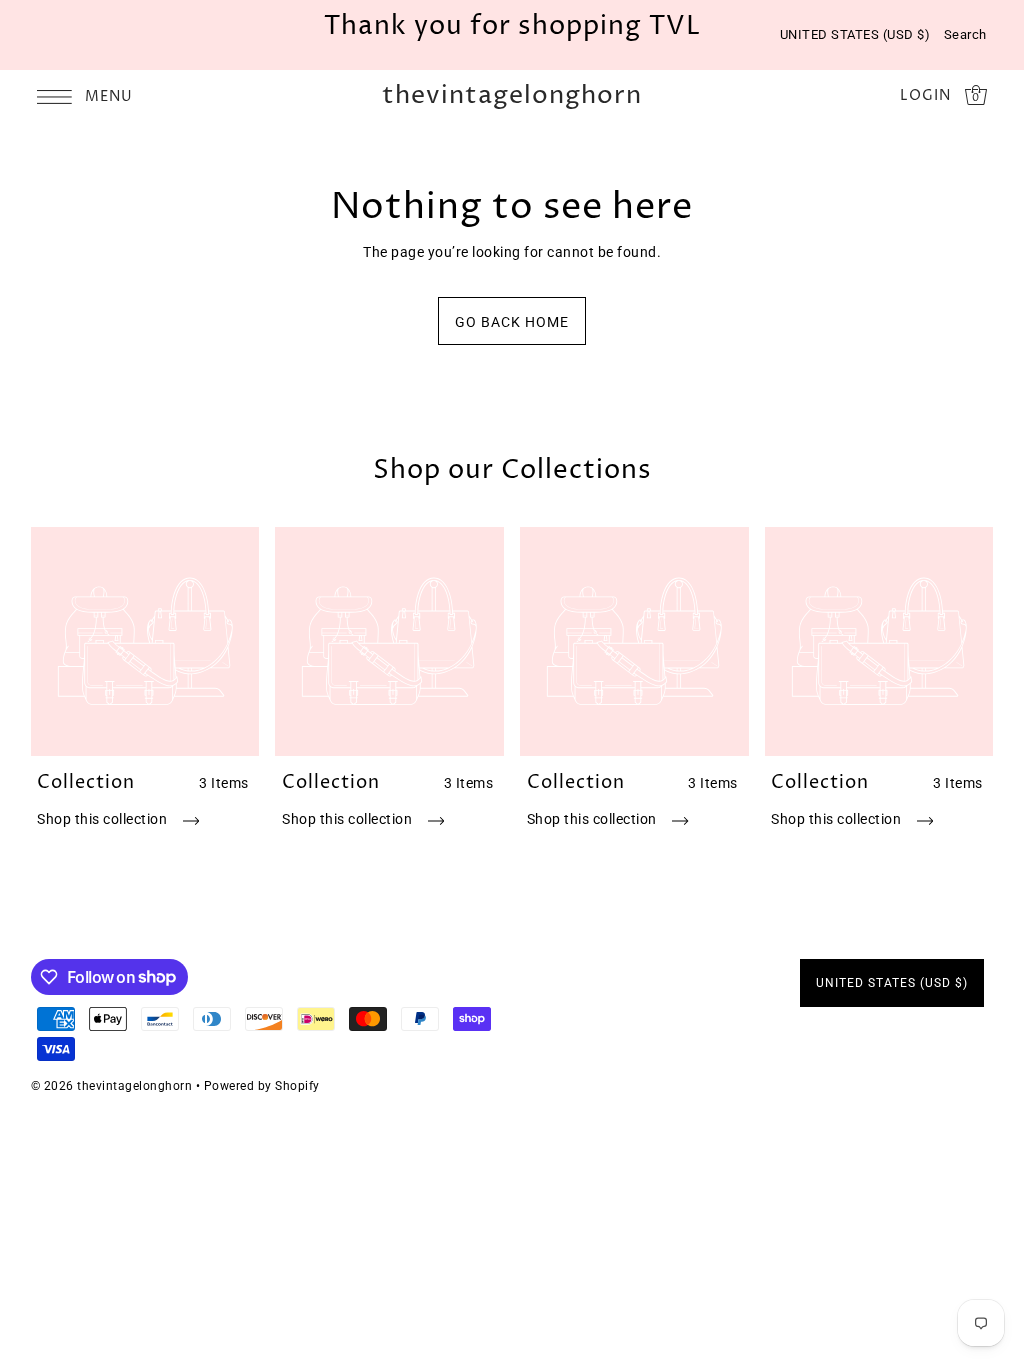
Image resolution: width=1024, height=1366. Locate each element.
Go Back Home (512, 322)
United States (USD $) (855, 34)
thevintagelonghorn (512, 96)
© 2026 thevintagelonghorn (112, 1086)
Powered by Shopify (262, 1086)
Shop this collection (104, 819)
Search (965, 34)
